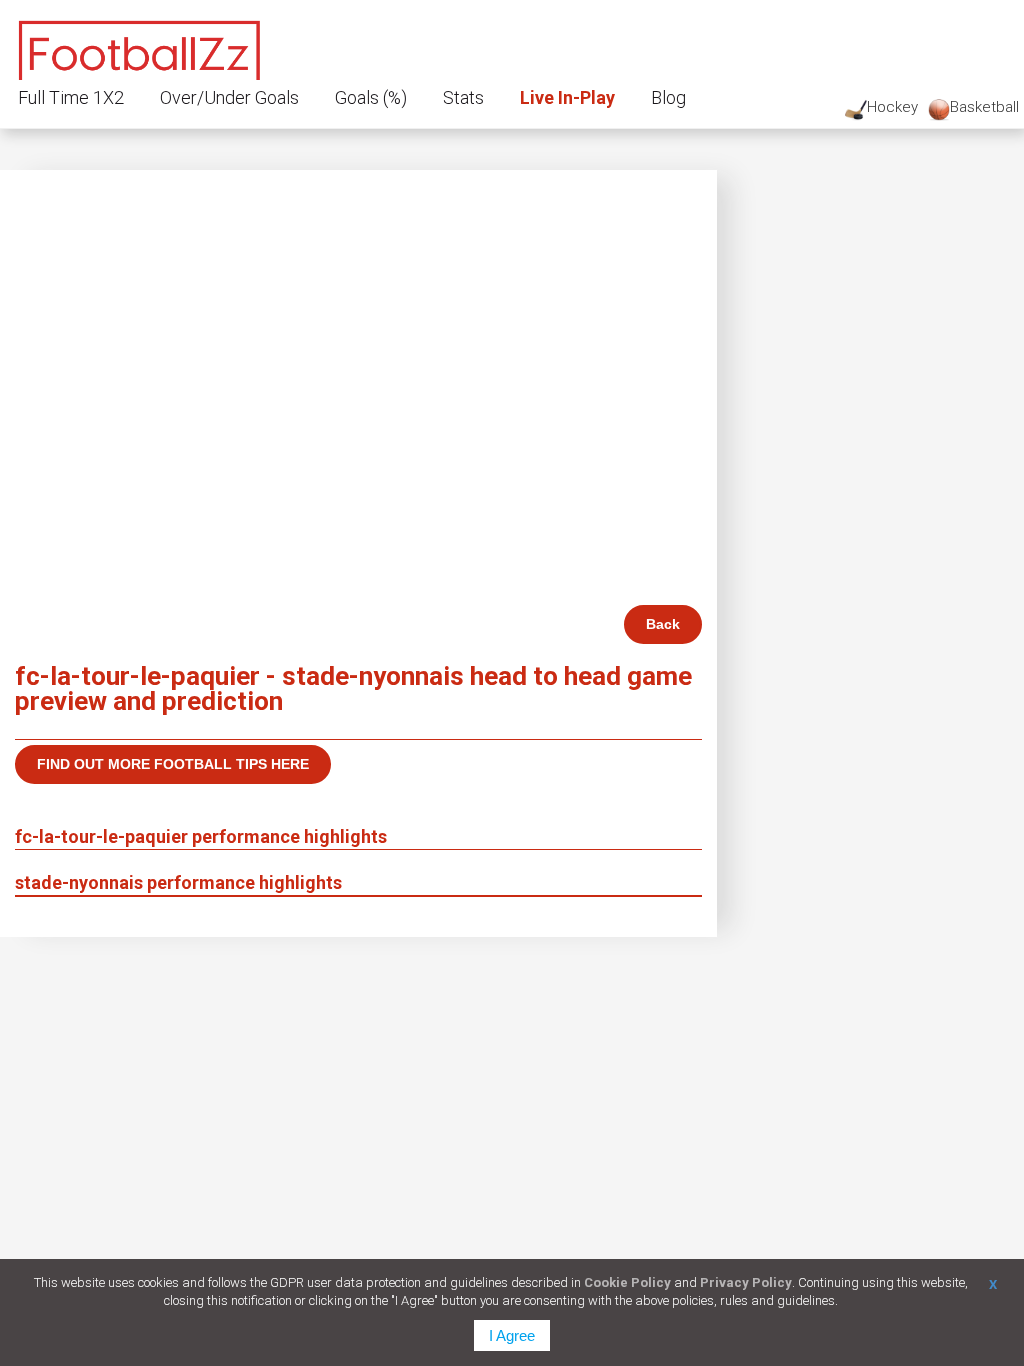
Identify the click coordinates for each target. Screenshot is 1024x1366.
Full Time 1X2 (71, 97)
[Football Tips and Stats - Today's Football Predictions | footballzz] (140, 47)
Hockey (892, 107)
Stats (463, 97)
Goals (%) (371, 97)
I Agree (512, 1335)
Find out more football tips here (173, 764)
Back (663, 624)
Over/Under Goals (229, 97)
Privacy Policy (746, 1282)
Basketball (984, 107)
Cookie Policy (627, 1282)
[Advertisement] (358, 455)
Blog (668, 97)
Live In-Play (567, 97)
